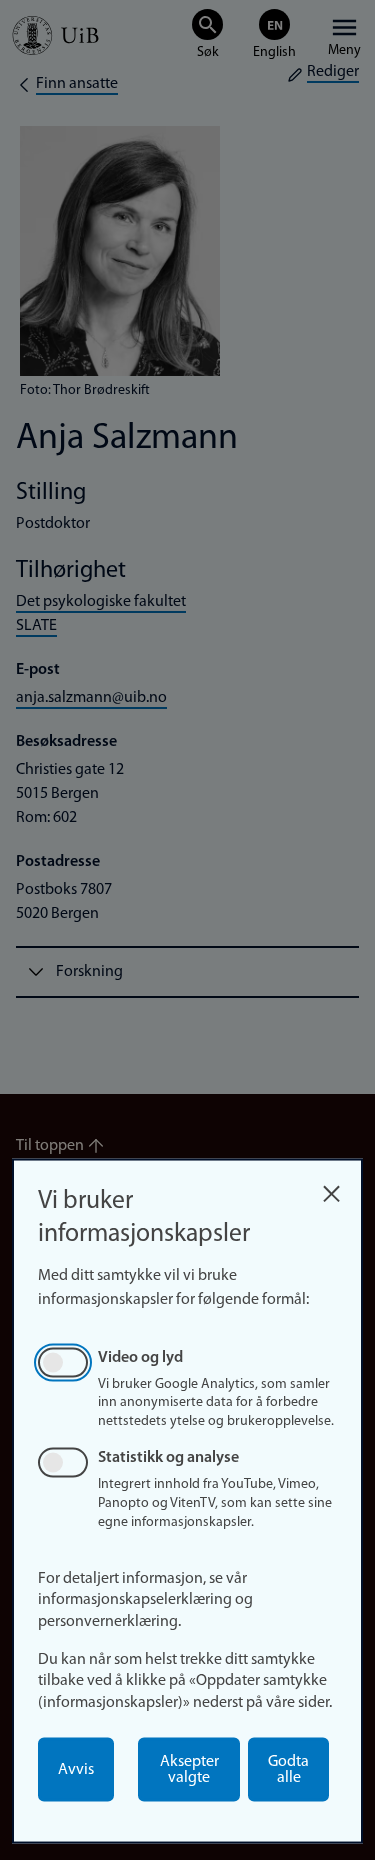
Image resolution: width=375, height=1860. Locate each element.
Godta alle (288, 1770)
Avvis (76, 1770)
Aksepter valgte (189, 1770)
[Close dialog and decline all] (331, 1188)
